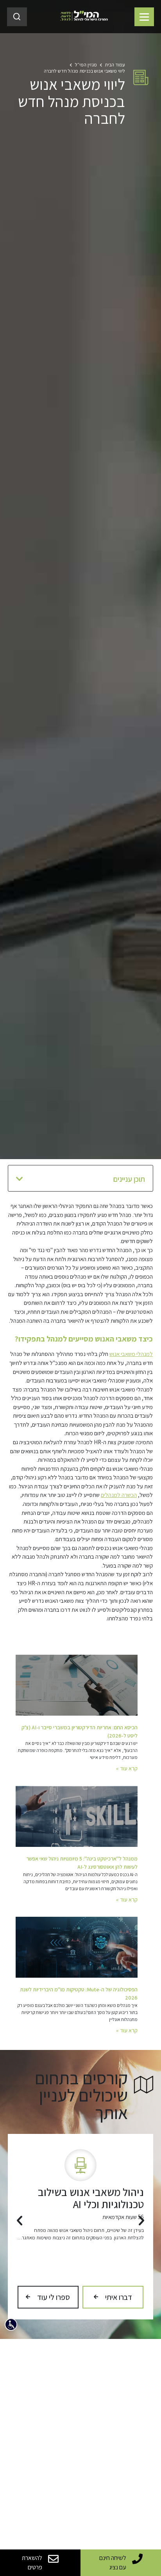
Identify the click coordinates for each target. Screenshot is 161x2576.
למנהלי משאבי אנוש (131, 1354)
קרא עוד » (127, 1768)
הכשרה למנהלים (119, 1495)
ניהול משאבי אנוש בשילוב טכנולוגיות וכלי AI (91, 2198)
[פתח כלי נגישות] (11, 2324)
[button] (20, 1179)
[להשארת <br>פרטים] (53, 2559)
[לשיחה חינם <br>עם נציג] (137, 2559)
